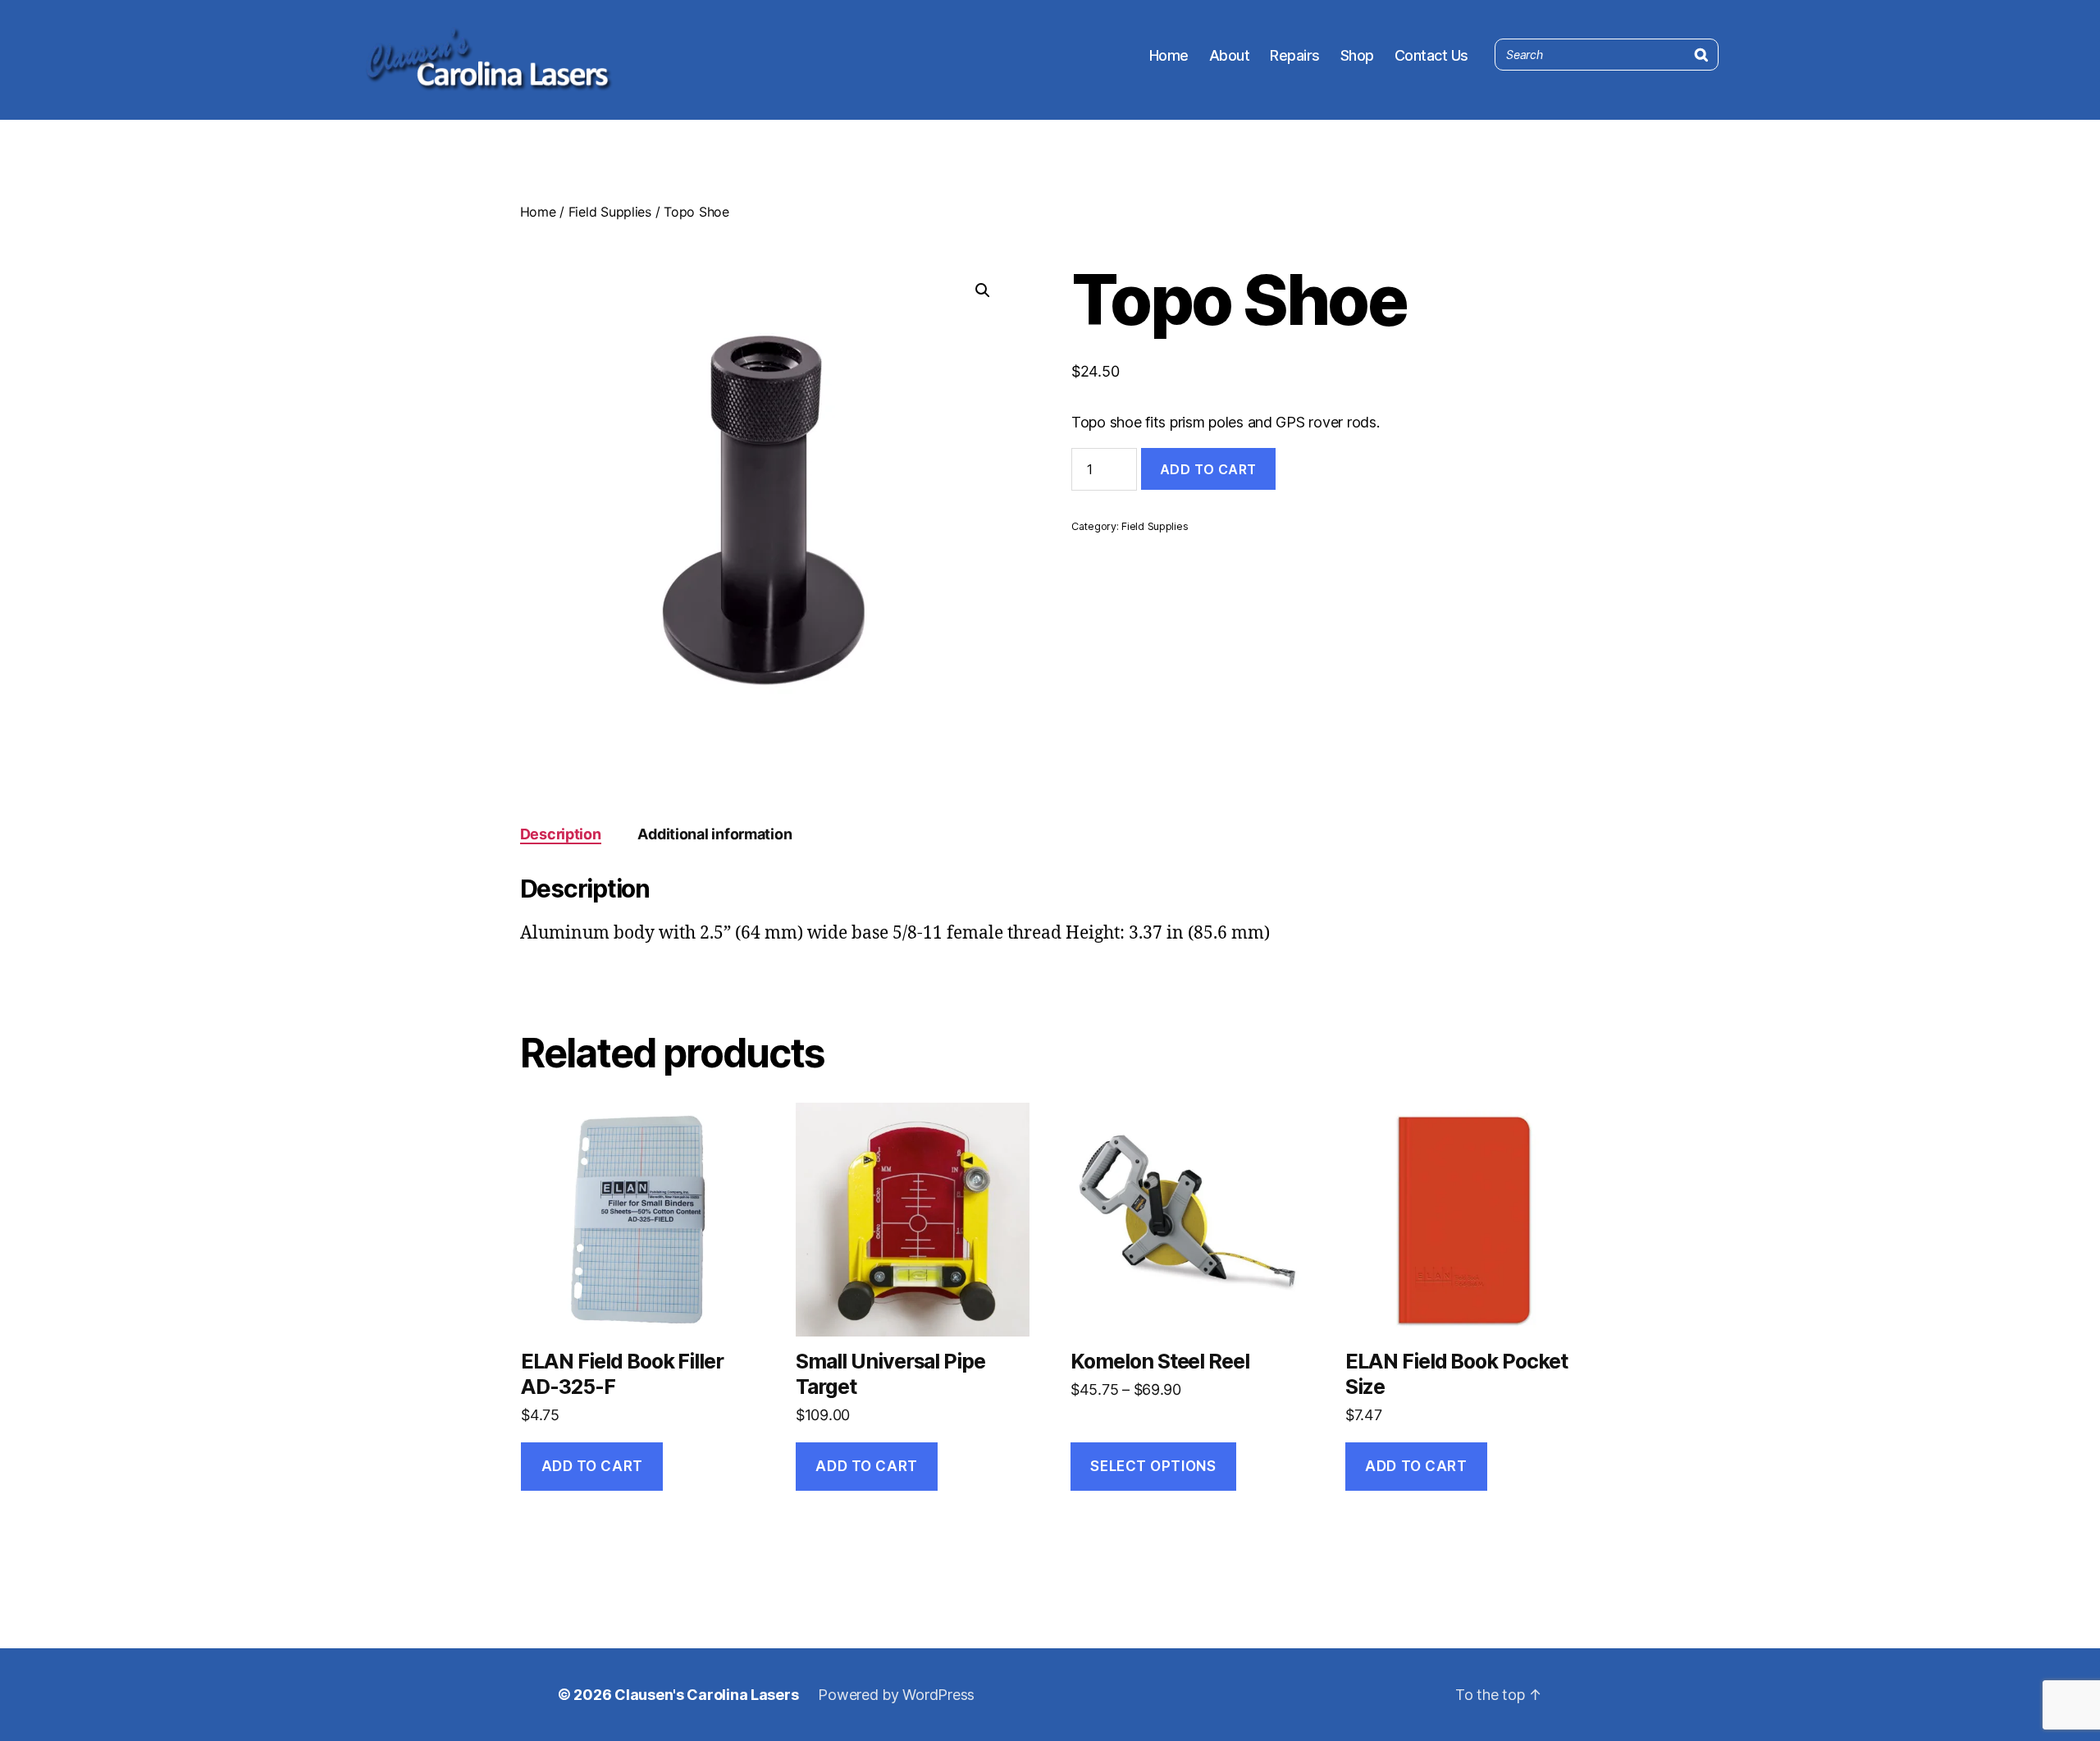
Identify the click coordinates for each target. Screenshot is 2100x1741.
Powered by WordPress (896, 1695)
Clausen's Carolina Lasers (706, 1695)
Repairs (1295, 55)
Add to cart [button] (592, 1466)
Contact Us (1431, 55)
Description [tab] (561, 834)
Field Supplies (610, 212)
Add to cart (1208, 469)
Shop (1357, 55)
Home (1169, 55)
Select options (1153, 1466)
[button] (983, 290)
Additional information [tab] (714, 834)
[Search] (1701, 51)
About (1230, 55)
